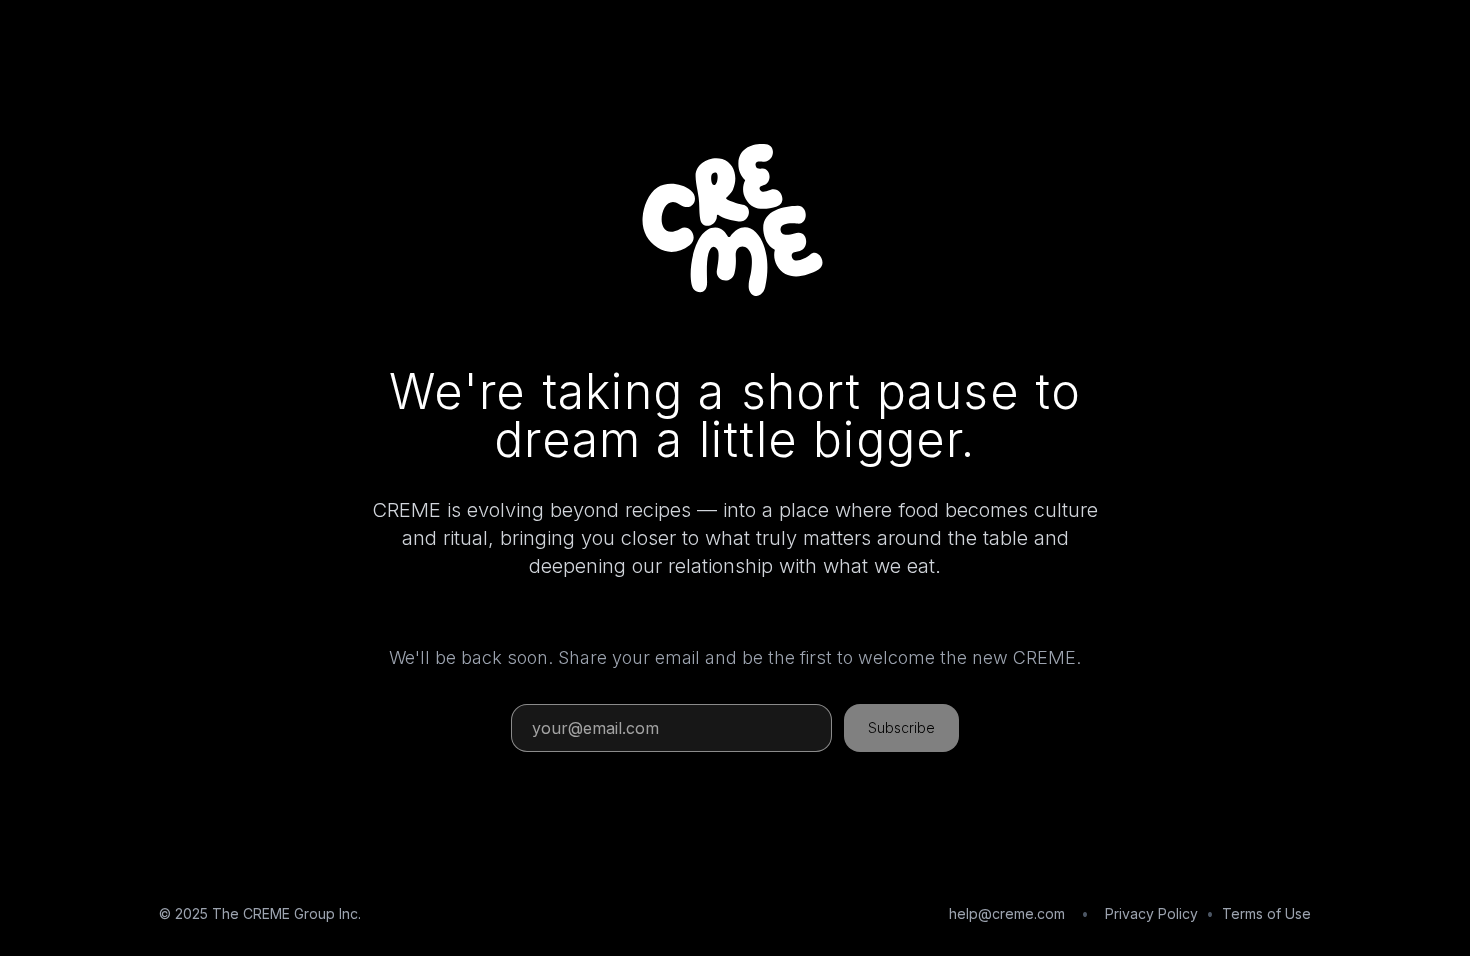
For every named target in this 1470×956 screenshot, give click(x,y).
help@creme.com (1007, 913)
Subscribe (901, 727)
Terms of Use (1266, 913)
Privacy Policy (1151, 913)
